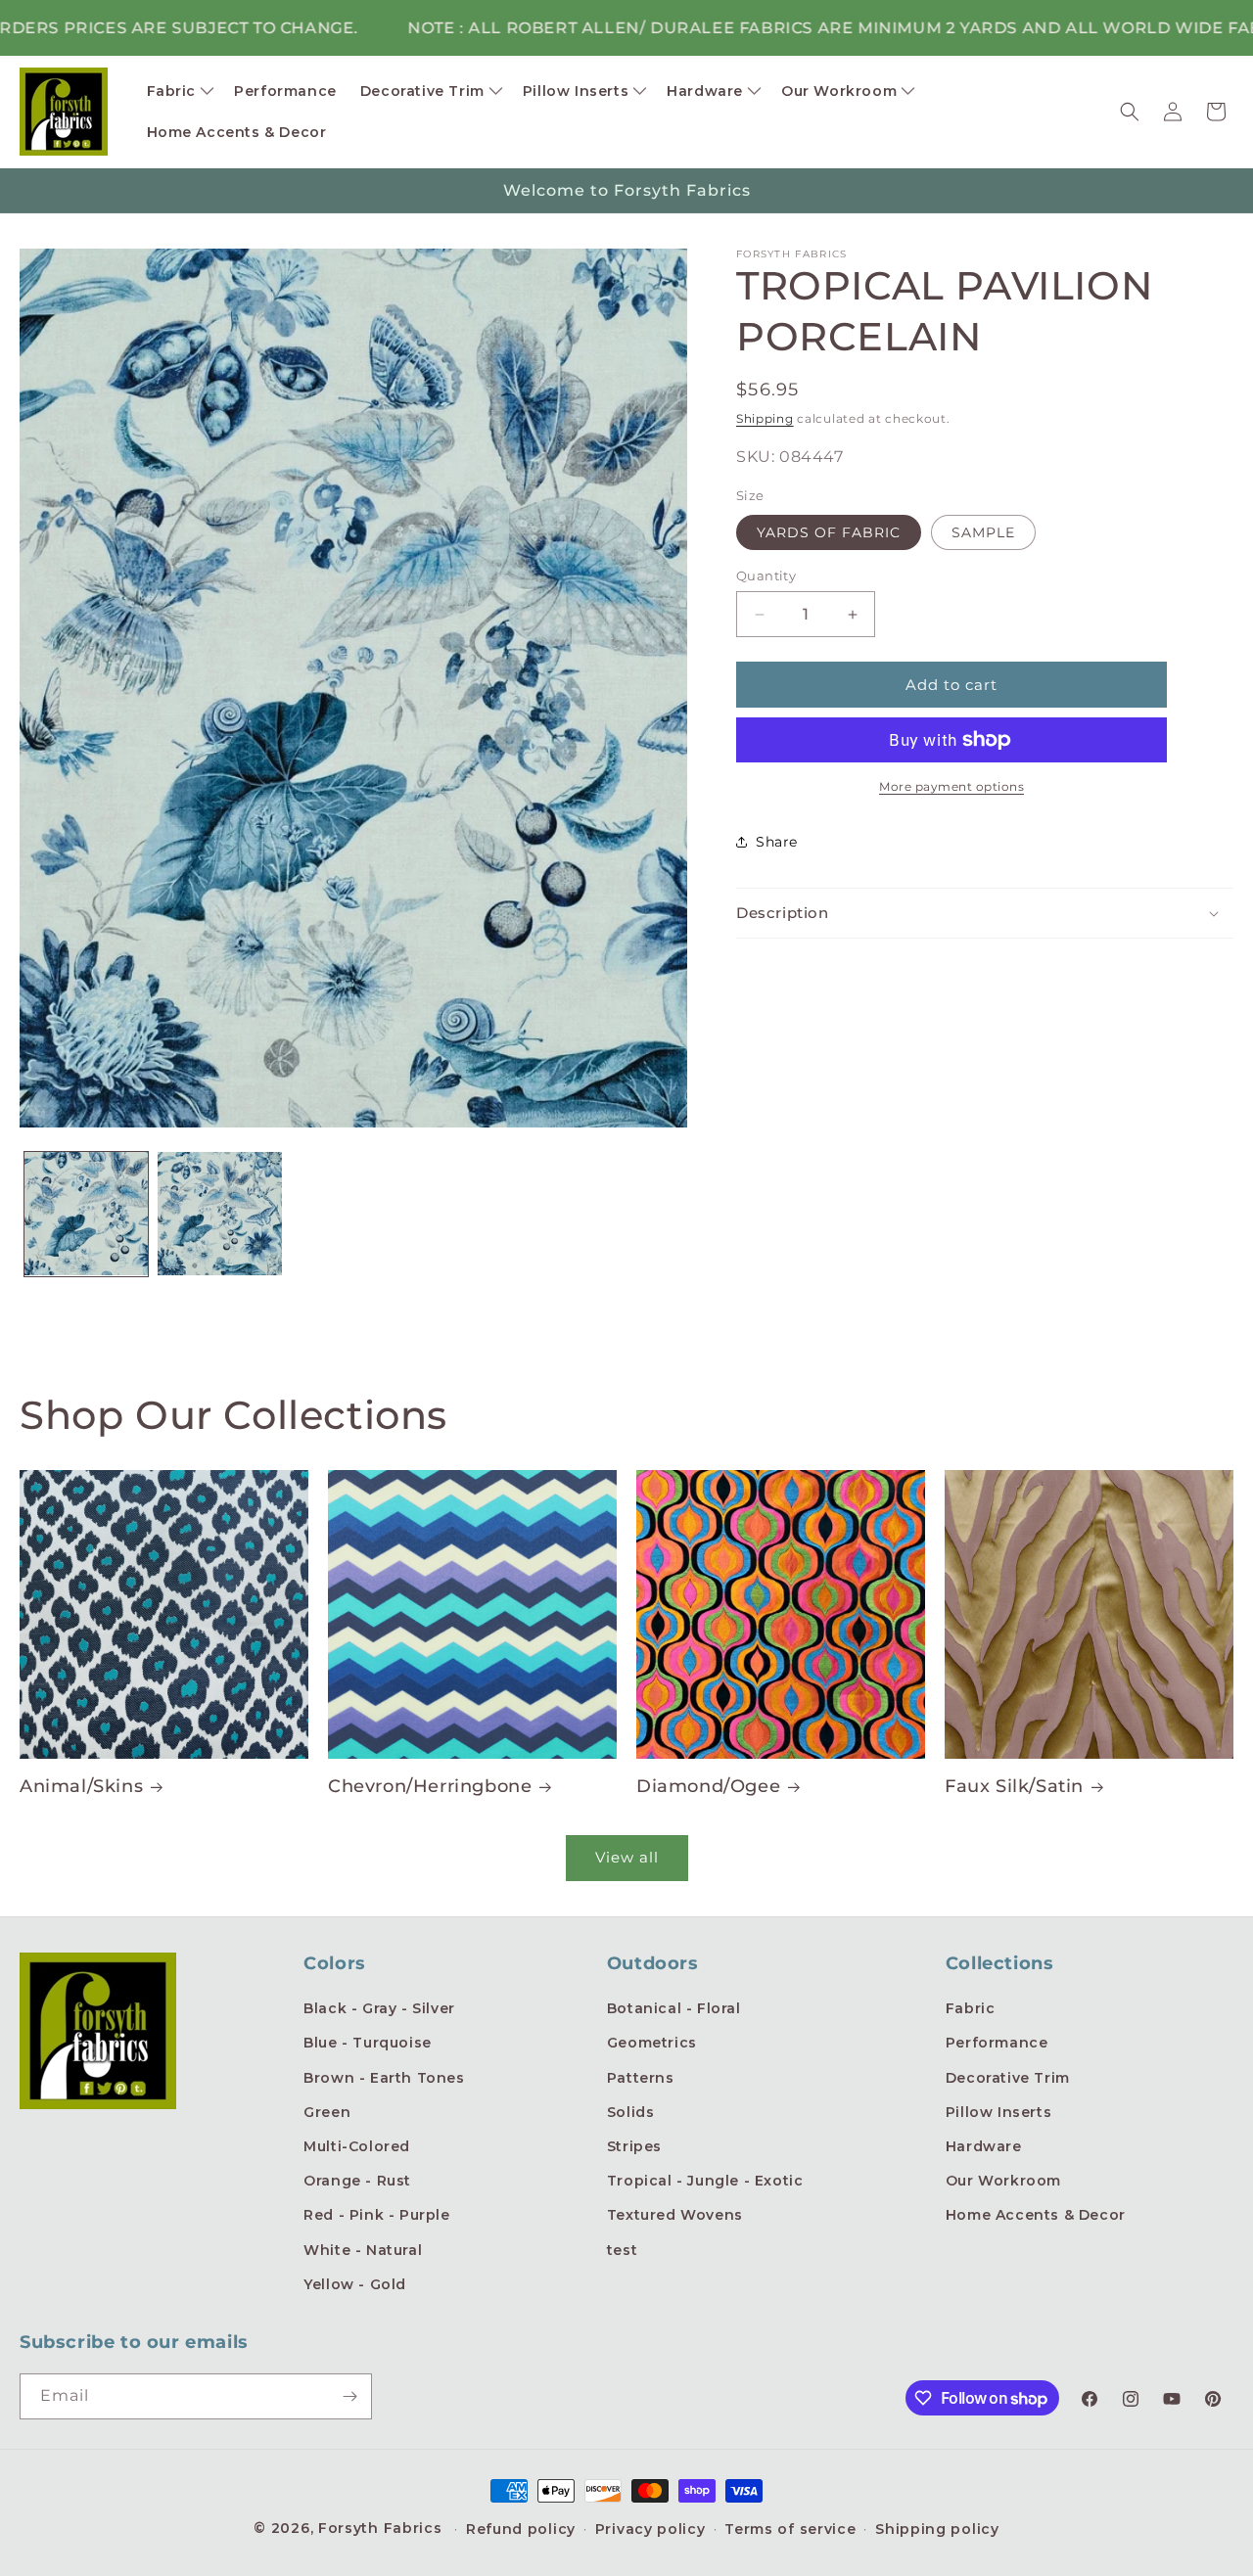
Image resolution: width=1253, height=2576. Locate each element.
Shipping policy (937, 2529)
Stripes (634, 2146)
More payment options (951, 786)
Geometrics (652, 2043)
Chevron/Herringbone (430, 1786)
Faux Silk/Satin (1014, 1786)
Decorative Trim (1008, 2078)
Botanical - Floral (674, 2008)
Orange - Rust (357, 2181)
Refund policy (521, 2529)
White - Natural (363, 2250)
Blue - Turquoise (368, 2043)
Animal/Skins (81, 1786)
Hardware (984, 2146)
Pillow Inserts (998, 2112)
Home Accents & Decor (1036, 2215)
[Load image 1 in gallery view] (86, 1214)
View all (627, 1857)
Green (327, 2112)
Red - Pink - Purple (376, 2215)
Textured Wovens (675, 2215)
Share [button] (777, 842)
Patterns (641, 2078)
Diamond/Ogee (708, 1786)
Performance (997, 2043)
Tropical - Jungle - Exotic (705, 2181)
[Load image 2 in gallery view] (219, 1214)
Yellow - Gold (355, 2284)
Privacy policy (650, 2529)
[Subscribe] (349, 2396)
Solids (631, 2112)
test (622, 2250)
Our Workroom (1003, 2181)
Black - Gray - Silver (379, 2008)
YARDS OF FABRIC (829, 532)
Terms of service (790, 2529)
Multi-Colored (357, 2146)
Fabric (971, 2008)
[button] (179, 91)
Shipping (765, 418)
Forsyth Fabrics (382, 2528)
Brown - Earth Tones (384, 2078)
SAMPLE (983, 532)
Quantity (766, 575)
